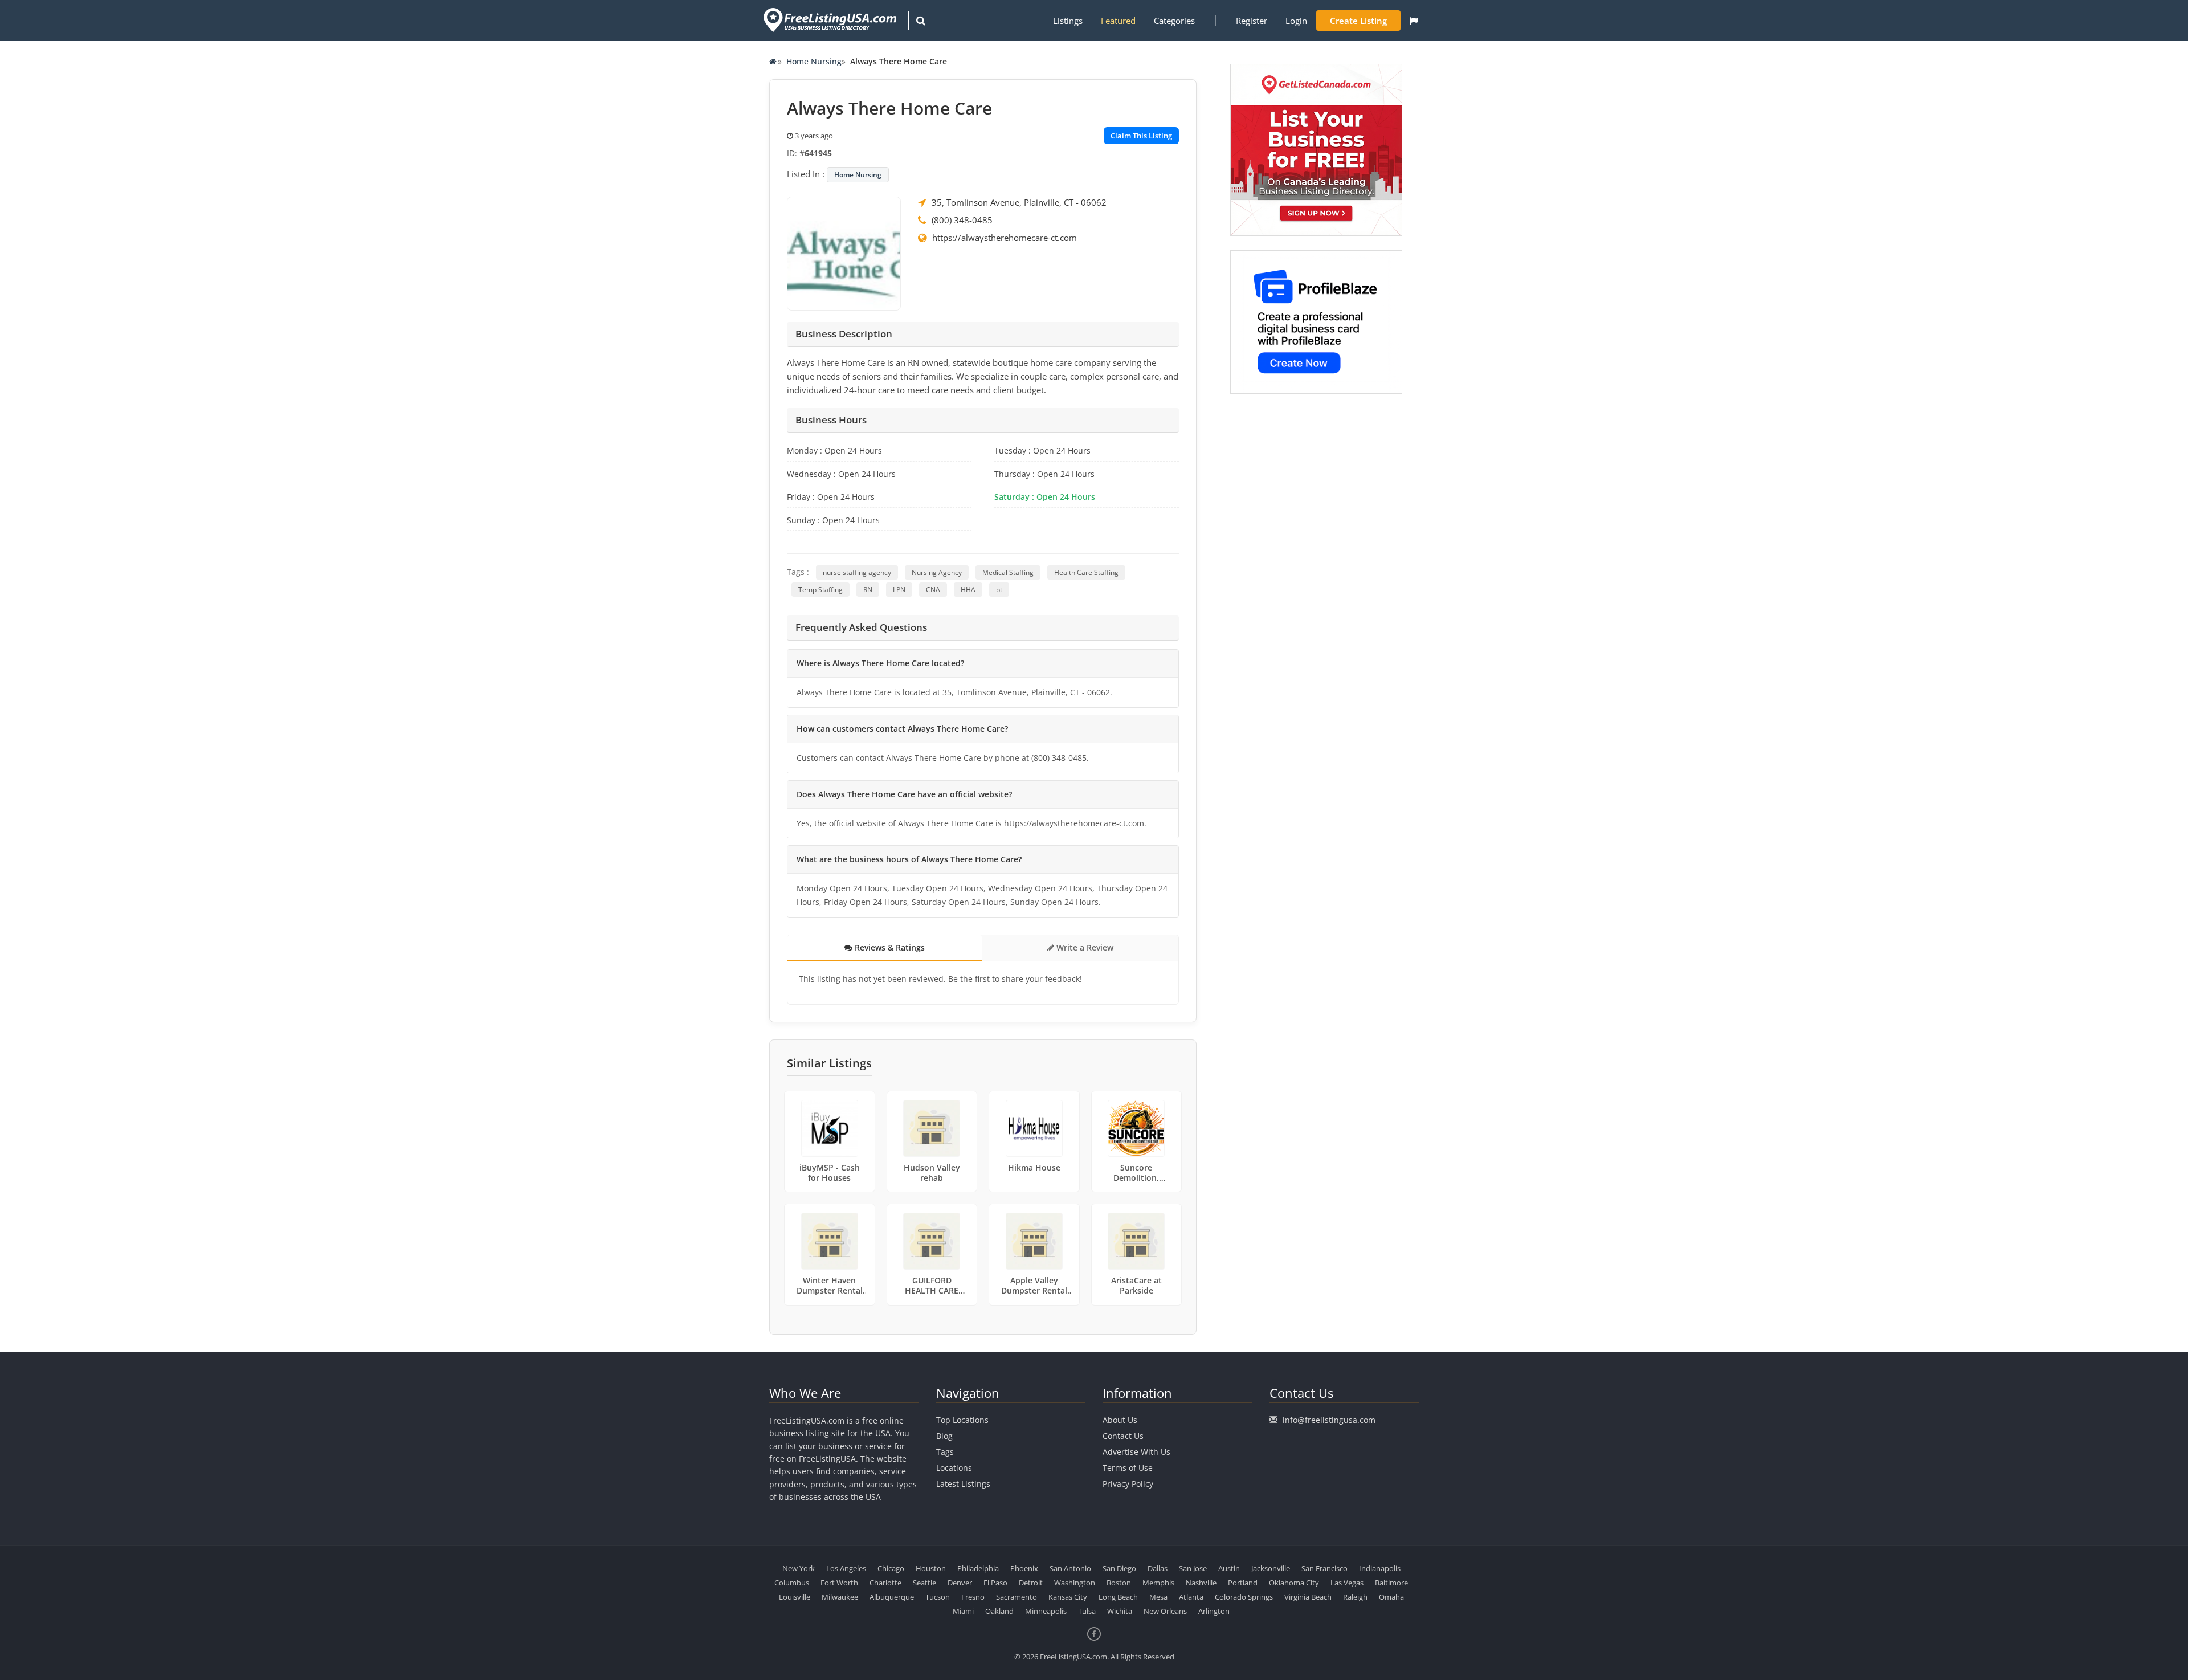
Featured (1118, 21)
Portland (1243, 1583)
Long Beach (1118, 1597)
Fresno (973, 1597)
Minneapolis (1046, 1611)
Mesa (1158, 1597)
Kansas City (1068, 1597)
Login (1296, 21)
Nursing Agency (937, 572)
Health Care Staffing (1086, 572)
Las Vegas (1347, 1583)
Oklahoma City (1294, 1583)
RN (868, 590)
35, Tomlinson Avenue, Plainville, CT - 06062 (1019, 202)
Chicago (891, 1568)
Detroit (1031, 1583)
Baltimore (1391, 1583)
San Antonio (1070, 1568)
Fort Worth (839, 1583)
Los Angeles (846, 1568)
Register (1252, 21)
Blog (944, 1436)
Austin (1229, 1568)
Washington (1075, 1583)
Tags (945, 1452)
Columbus (792, 1583)
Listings (1068, 21)
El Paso (995, 1583)
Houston (931, 1568)
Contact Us (1123, 1436)
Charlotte (885, 1583)
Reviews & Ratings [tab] (889, 947)
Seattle (924, 1583)
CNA (933, 590)
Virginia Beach (1308, 1597)
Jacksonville (1271, 1568)
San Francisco (1324, 1568)
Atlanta (1191, 1597)
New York (799, 1568)
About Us (1120, 1420)
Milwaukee (840, 1597)
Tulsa (1087, 1611)
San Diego (1119, 1568)
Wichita (1120, 1611)
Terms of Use (1128, 1468)
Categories (1174, 21)
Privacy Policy (1128, 1484)
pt (999, 590)
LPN (899, 590)
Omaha (1391, 1597)
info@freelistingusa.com (1329, 1420)
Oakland (999, 1611)
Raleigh (1355, 1597)
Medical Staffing (1008, 572)
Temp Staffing (820, 590)
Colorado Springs (1244, 1597)
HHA (968, 590)
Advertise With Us (1136, 1452)
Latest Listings (963, 1484)
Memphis (1158, 1583)
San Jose (1193, 1568)
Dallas (1158, 1568)
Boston (1119, 1583)
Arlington (1214, 1611)
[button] (1414, 21)
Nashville (1201, 1583)
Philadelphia (978, 1568)
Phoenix (1024, 1568)
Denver (960, 1583)
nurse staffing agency (857, 572)
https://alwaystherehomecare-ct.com (1005, 238)
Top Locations (962, 1420)
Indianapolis (1380, 1568)
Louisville (795, 1597)
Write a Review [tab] (1084, 947)
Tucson (938, 1597)
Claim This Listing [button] (1141, 136)
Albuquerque (892, 1597)
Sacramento (1017, 1597)
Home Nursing (814, 61)
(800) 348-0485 (962, 220)
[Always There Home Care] (844, 252)
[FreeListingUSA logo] (829, 20)
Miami (963, 1611)
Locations (954, 1468)
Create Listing (1358, 21)
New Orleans (1165, 1611)
